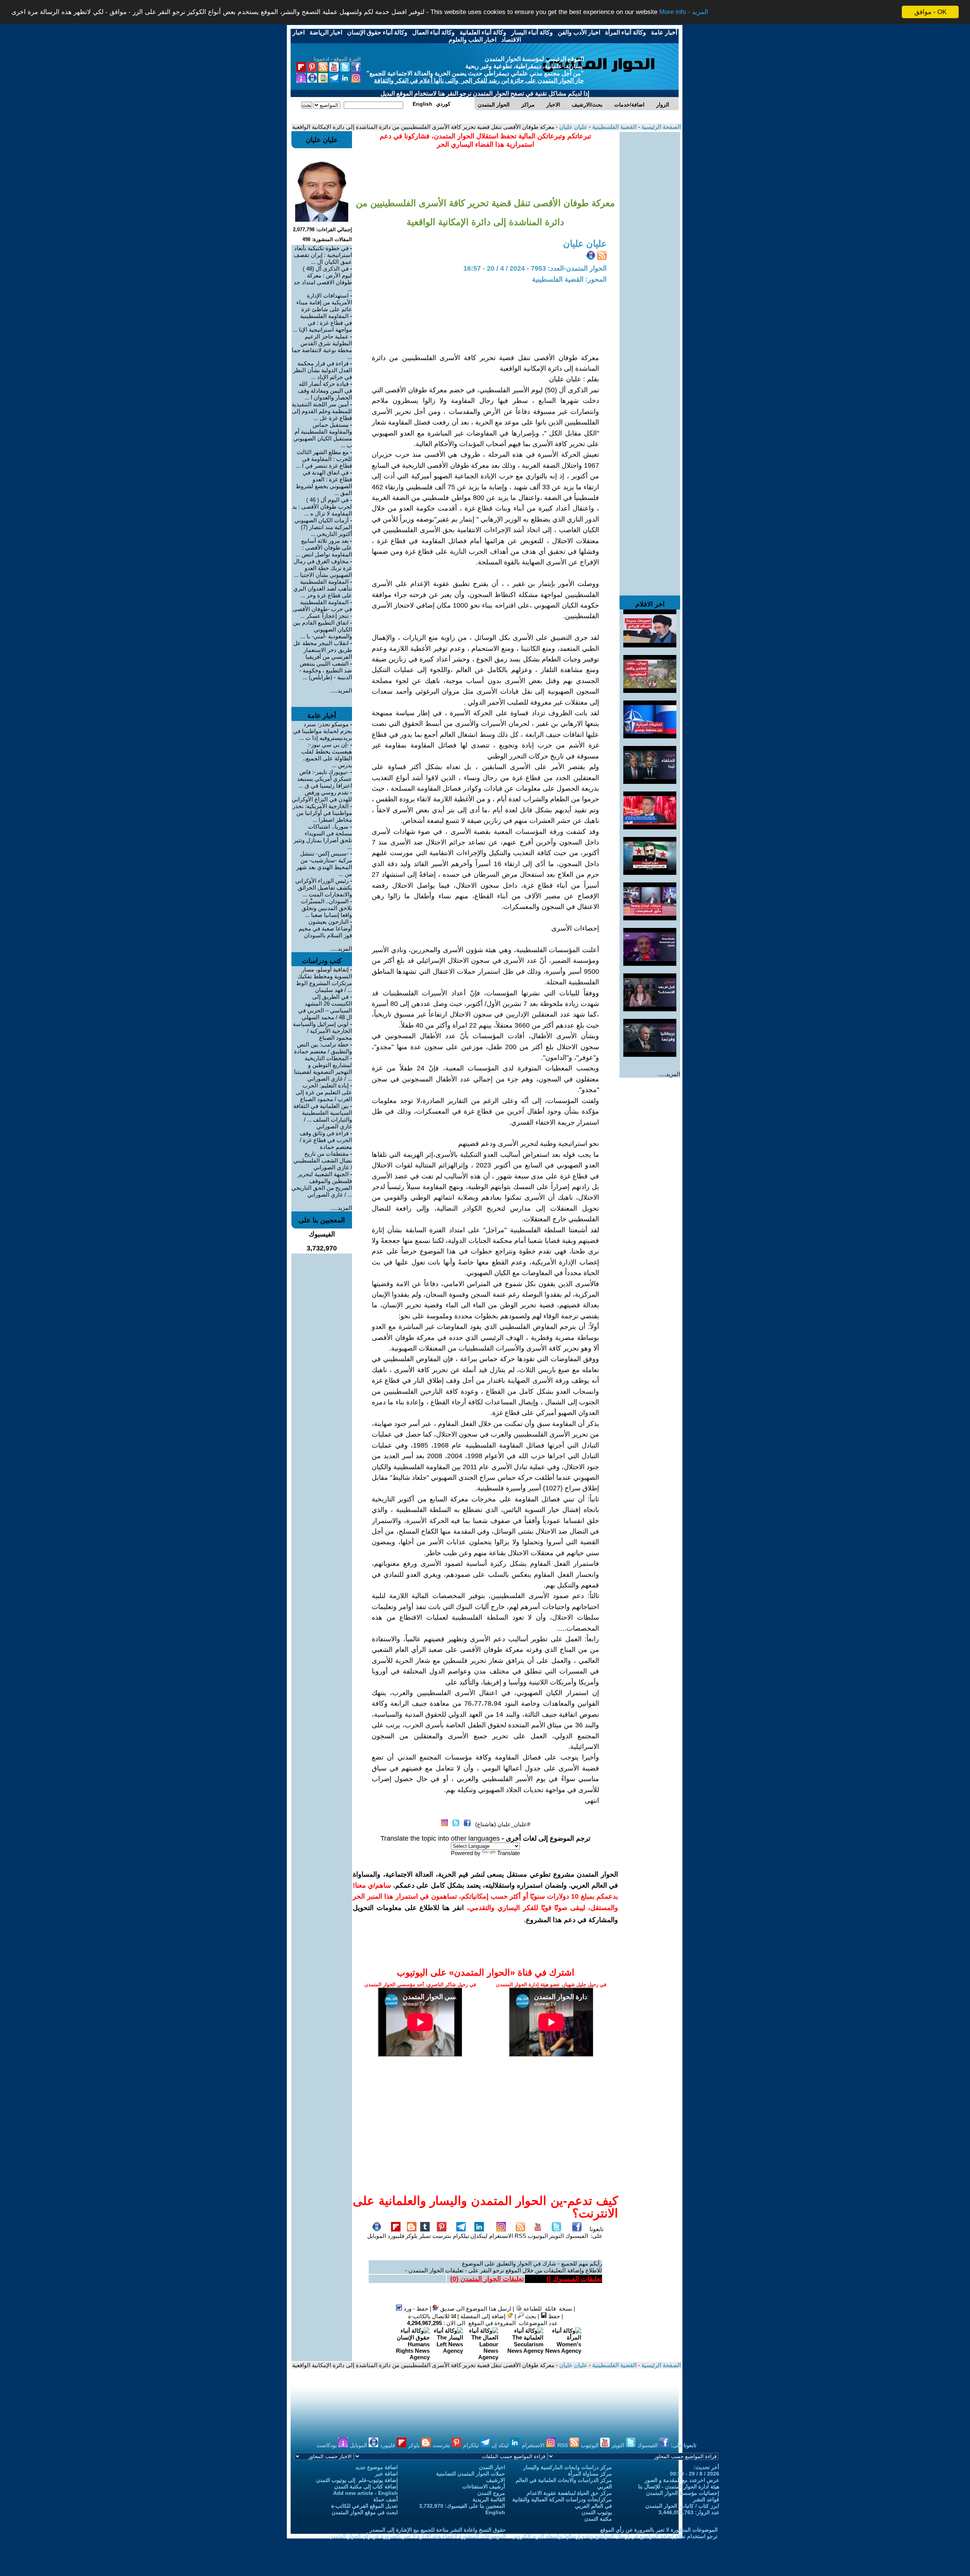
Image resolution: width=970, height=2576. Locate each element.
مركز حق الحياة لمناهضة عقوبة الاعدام (569, 2493)
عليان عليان (573, 127)
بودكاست (327, 2445)
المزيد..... (669, 1074)
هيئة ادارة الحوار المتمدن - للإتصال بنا (679, 2487)
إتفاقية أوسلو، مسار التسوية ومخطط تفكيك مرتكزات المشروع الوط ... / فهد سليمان (324, 980)
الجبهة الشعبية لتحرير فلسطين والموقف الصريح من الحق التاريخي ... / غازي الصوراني (322, 1184)
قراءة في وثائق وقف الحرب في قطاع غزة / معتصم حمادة (326, 1140)
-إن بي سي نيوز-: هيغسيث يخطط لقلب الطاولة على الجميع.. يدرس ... (327, 755)
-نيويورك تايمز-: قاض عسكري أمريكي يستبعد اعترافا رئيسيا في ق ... (325, 779)
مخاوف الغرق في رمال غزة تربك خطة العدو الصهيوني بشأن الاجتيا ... (323, 568)
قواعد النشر (706, 2499)
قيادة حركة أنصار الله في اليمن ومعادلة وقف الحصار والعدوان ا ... (325, 391)
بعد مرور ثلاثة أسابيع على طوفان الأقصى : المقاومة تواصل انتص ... (324, 548)
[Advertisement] (650, 246)
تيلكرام (461, 2236)
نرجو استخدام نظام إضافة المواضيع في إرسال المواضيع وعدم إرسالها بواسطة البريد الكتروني (615, 2536)
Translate (508, 1853)
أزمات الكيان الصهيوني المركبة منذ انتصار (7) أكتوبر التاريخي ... (323, 527)
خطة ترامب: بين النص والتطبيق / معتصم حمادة (323, 1048)
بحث (530, 2316)
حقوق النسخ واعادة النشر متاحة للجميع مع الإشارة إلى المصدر (438, 2530)
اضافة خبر (386, 2474)
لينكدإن (479, 2236)
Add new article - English (365, 2493)
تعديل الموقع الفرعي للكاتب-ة (365, 2506)
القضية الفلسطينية (614, 127)
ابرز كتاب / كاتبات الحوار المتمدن (682, 2506)
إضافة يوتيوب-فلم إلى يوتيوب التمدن (357, 2480)
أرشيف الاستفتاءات (484, 2487)
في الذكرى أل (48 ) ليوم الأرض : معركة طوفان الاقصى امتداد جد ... (323, 279)
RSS (520, 2236)
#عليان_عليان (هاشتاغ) (503, 1824)
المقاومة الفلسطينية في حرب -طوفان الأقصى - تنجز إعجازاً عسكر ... (322, 609)
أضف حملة (386, 2499)
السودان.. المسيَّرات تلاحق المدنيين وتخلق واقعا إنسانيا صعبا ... (326, 908)
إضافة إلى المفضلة (484, 2316)
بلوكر (411, 2236)
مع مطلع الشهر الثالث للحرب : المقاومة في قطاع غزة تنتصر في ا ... (324, 459)
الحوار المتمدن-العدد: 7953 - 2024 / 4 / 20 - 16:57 (535, 268)
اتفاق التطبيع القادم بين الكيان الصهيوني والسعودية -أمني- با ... (322, 629)
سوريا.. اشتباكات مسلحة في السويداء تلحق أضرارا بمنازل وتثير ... (323, 837)
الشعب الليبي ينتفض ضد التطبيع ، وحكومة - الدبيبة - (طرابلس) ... (326, 670)
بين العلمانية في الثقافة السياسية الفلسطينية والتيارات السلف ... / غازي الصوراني (323, 1116)
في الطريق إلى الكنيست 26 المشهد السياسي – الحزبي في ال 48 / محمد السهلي (325, 1007)
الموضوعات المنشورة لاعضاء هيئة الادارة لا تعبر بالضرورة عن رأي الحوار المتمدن (417, 2536)
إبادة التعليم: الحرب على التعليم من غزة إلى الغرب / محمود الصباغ (324, 1092)
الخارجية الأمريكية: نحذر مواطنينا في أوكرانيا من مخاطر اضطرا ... (322, 813)
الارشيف (496, 2480)
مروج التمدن (491, 2493)
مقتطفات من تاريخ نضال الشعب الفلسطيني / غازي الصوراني (323, 1160)
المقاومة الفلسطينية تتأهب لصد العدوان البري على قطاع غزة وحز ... (323, 588)
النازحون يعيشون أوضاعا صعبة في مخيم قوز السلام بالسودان (325, 928)
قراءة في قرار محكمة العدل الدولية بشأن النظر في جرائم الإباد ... (322, 370)
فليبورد (396, 2236)
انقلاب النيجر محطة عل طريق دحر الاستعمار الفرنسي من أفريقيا (323, 650)
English (495, 2512)
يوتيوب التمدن (597, 2512)
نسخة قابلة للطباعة (547, 2309)
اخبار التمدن (492, 2467)
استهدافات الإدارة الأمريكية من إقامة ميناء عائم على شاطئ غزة (324, 302)
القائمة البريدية (489, 2499)
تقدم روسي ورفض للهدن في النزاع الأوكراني (322, 796)
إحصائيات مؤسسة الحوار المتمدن (683, 2493)
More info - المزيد (684, 12)
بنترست (442, 2236)
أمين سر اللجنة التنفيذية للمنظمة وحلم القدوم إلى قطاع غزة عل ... (322, 411)
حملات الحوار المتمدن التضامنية (471, 2474)
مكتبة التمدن (598, 2519)
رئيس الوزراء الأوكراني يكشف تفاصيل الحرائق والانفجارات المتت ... (324, 888)
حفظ (553, 2316)
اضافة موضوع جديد (377, 2467)
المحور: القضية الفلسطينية (569, 279)
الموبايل (377, 2236)
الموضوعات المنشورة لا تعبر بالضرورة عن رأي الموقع (659, 2530)
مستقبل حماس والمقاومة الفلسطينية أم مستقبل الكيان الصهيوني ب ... (323, 435)
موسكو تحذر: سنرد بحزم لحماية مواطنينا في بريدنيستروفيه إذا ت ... (322, 731)
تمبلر (425, 2236)
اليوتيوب (538, 2236)
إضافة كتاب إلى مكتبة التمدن (366, 2487)
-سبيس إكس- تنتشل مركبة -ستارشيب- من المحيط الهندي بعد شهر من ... (324, 864)
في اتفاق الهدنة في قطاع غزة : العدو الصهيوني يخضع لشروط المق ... (324, 483)
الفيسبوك (577, 2236)
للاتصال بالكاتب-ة (430, 2316)
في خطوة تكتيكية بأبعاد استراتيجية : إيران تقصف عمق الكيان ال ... (323, 255)
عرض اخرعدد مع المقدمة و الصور (682, 2480)
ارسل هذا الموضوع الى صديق (475, 2309)
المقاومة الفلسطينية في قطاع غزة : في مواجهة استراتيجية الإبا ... (322, 323)
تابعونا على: (597, 2232)
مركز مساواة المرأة (590, 2474)
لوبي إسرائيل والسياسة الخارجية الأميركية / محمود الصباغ (322, 1031)
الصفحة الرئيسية (660, 127)
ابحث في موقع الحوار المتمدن (365, 2512)
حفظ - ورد (415, 2309)
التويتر (556, 2236)
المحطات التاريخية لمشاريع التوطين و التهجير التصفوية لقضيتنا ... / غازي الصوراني (323, 1068)
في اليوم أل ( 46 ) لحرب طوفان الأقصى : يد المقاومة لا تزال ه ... (322, 507)
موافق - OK (930, 12)
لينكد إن (501, 2445)
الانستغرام (501, 2236)
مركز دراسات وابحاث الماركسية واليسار (568, 2467)
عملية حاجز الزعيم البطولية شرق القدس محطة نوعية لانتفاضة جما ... (322, 347)
